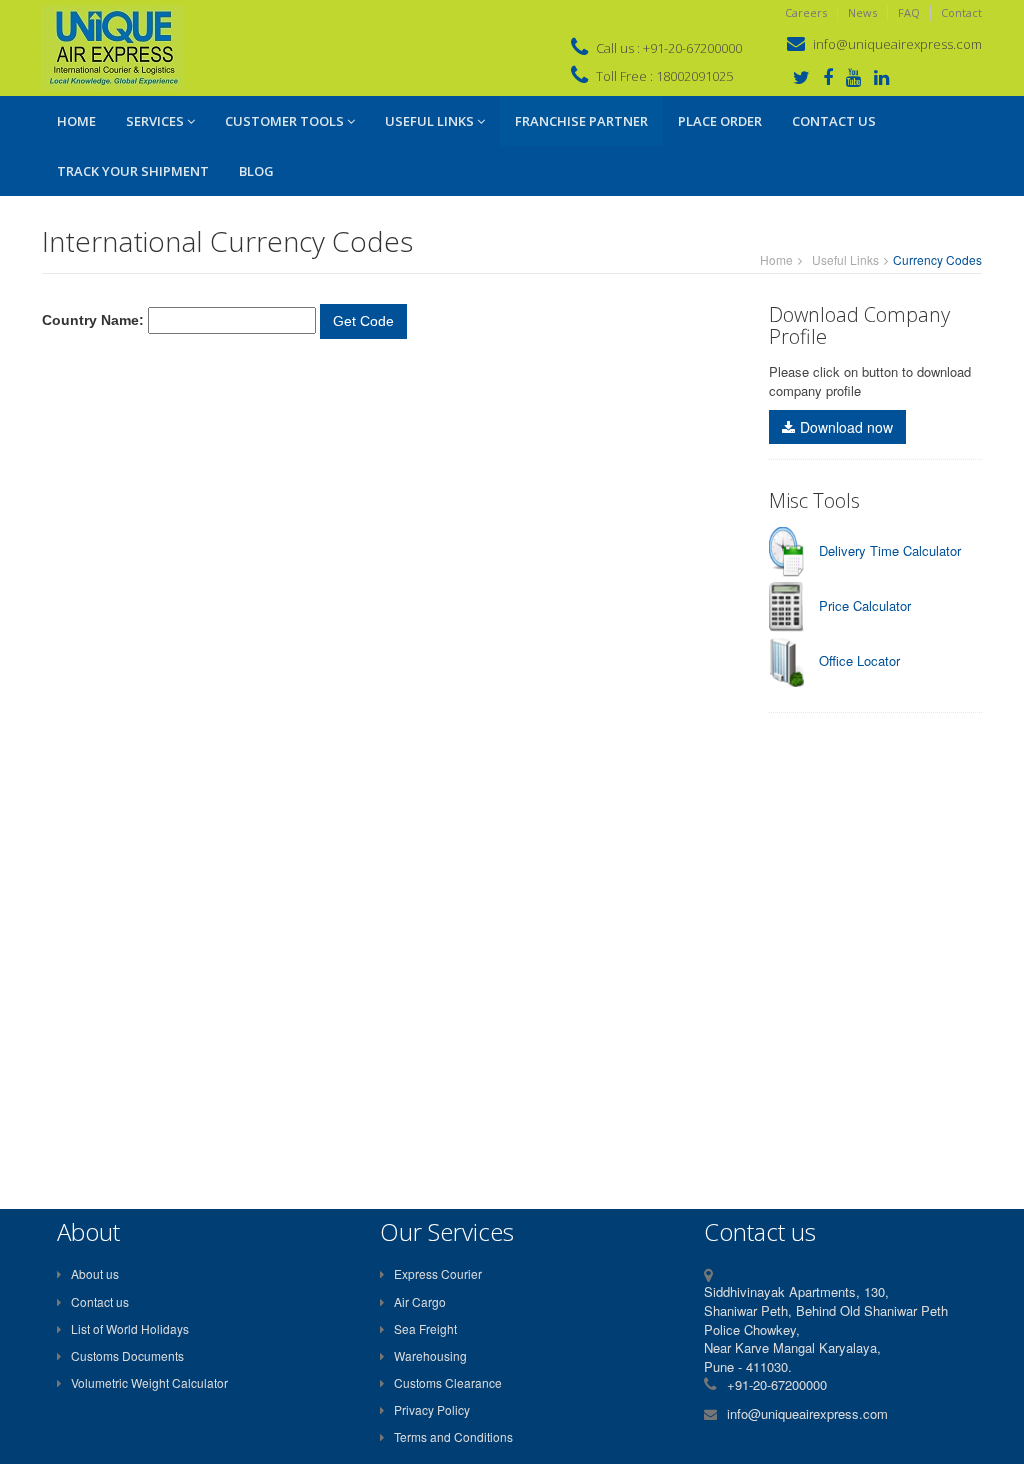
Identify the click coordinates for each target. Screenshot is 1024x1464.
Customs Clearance (448, 1382)
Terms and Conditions (453, 1436)
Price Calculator (865, 605)
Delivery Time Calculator (890, 550)
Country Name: (93, 320)
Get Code (363, 321)
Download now (846, 427)
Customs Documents (127, 1355)
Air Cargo (420, 1301)
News (862, 12)
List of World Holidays (130, 1328)
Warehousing (430, 1355)
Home (76, 121)
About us (95, 1273)
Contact (961, 12)
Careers (806, 12)
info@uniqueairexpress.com (897, 44)
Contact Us (834, 121)
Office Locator (859, 660)
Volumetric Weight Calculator (149, 1382)
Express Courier (438, 1273)
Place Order (720, 121)
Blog (256, 171)
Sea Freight (425, 1328)
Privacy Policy (432, 1409)
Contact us (100, 1301)
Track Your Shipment (133, 171)
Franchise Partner (581, 121)
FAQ (909, 12)
